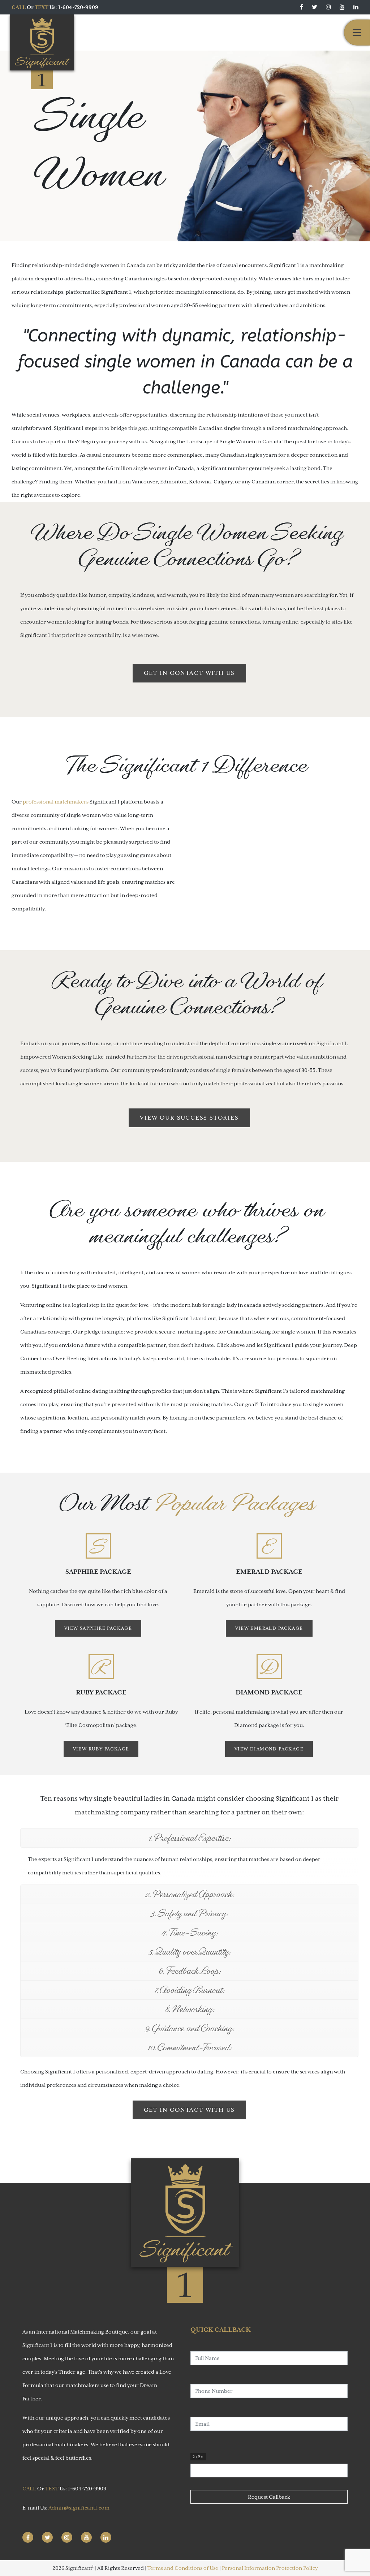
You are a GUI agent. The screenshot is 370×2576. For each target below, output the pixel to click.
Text (42, 7)
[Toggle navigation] (357, 33)
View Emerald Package (269, 1628)
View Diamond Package (269, 1749)
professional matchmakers (56, 802)
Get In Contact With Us (190, 673)
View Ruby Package (101, 1749)
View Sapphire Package (98, 1628)
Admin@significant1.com (79, 2508)
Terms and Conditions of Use (183, 2568)
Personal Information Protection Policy (270, 2568)
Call (19, 7)
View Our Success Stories (189, 1118)
